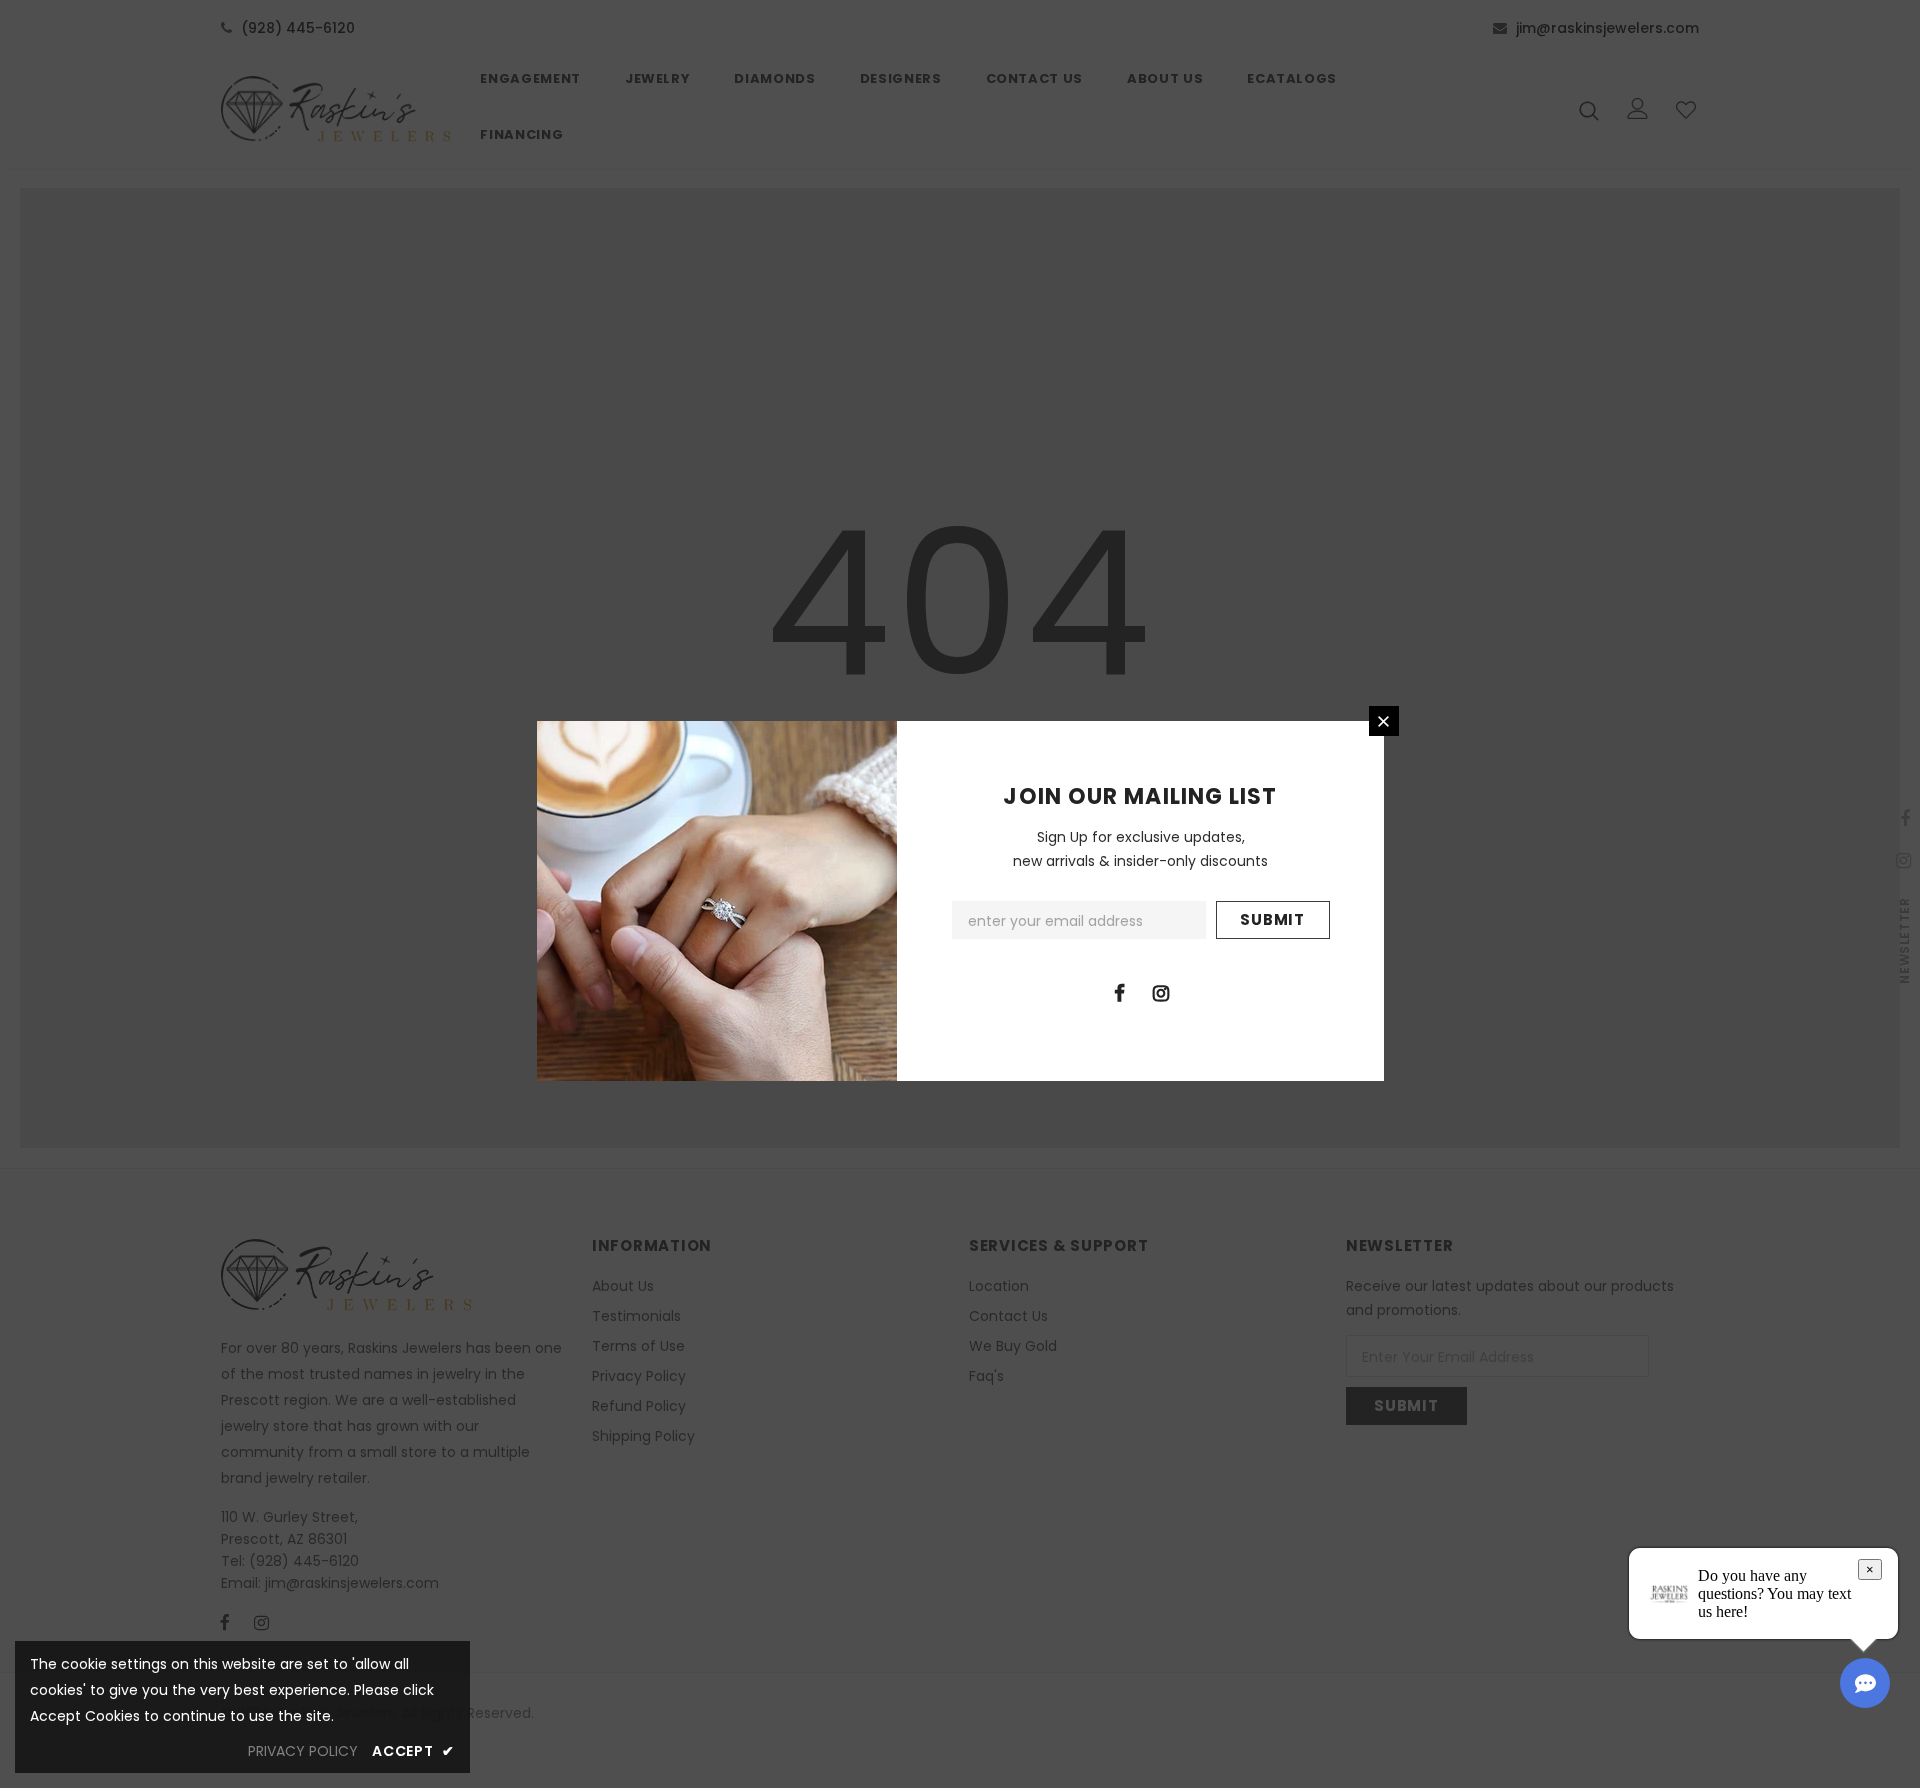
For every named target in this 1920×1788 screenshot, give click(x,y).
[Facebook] (1120, 992)
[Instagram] (1161, 992)
